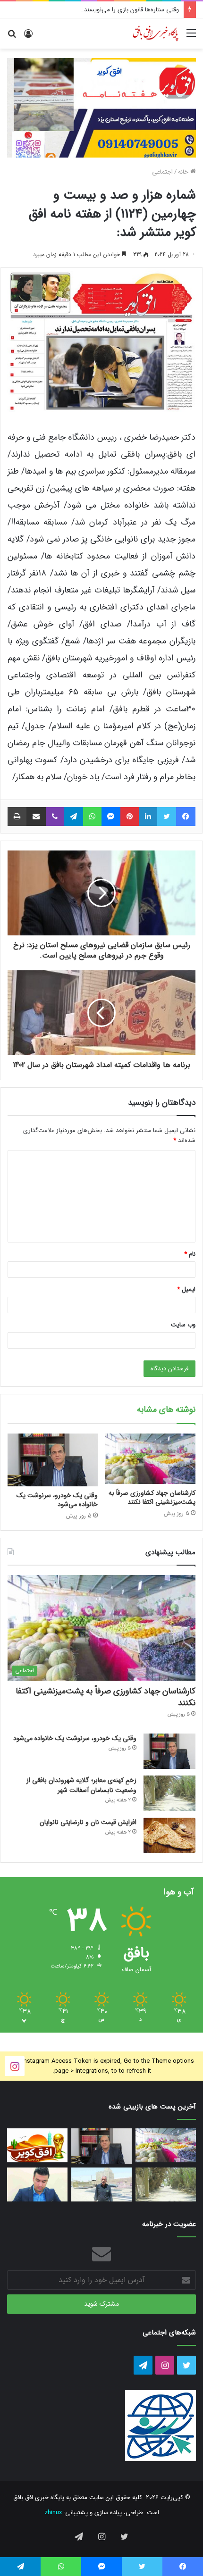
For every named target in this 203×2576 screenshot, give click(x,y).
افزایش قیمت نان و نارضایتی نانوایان (88, 1822)
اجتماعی (162, 172)
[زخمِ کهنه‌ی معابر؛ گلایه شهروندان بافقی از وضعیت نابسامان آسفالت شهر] (169, 1793)
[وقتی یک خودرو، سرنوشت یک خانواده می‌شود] (53, 1460)
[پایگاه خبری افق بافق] (156, 33)
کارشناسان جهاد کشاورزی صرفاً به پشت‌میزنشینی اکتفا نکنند (152, 1497)
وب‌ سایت (183, 1325)
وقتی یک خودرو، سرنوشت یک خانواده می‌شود (57, 1500)
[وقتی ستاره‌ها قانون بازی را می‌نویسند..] (37, 2145)
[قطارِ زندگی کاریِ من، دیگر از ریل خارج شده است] (101, 2184)
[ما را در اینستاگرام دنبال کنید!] (15, 2066)
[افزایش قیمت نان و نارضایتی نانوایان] (169, 1835)
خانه (184, 172)
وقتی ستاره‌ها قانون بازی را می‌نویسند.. (130, 10)
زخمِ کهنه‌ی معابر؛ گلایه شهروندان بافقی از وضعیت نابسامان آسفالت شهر (81, 1785)
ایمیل (186, 1289)
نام (190, 1254)
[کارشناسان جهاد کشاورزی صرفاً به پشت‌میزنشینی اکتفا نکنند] (150, 1459)
